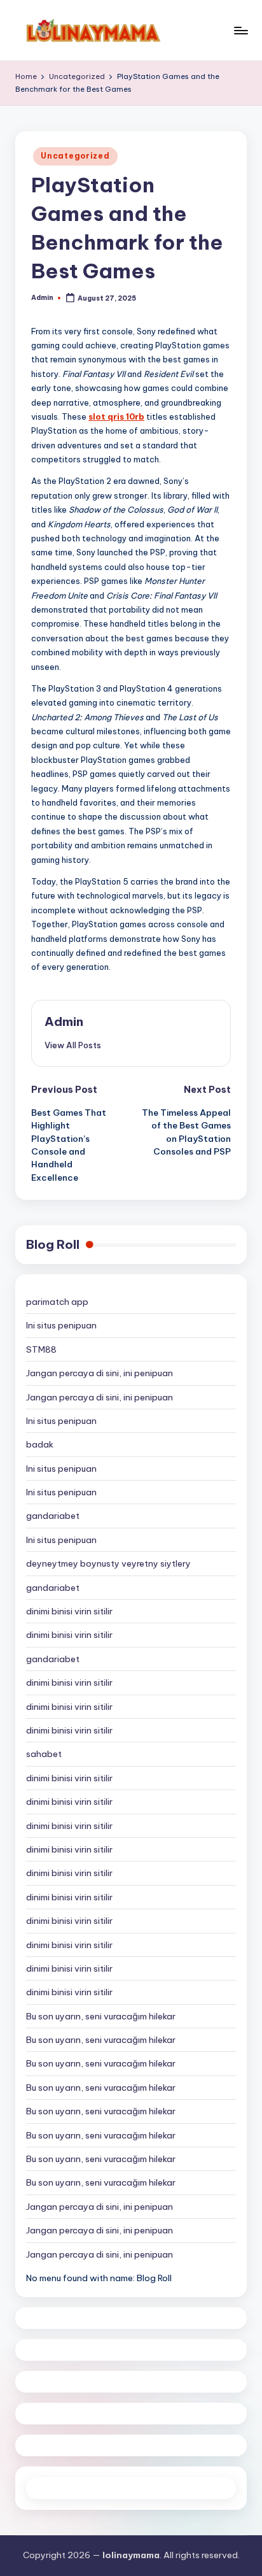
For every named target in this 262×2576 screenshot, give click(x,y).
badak (40, 1444)
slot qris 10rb (116, 416)
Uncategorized (75, 156)
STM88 (41, 1349)
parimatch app (57, 1302)
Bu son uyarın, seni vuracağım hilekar (101, 2016)
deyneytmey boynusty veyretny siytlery (108, 1563)
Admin (64, 1021)
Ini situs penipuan (61, 1325)
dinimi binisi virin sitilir (69, 1611)
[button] (73, 1045)
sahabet (44, 1754)
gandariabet (53, 1516)
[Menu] (240, 30)
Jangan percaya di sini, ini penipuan (100, 1373)
